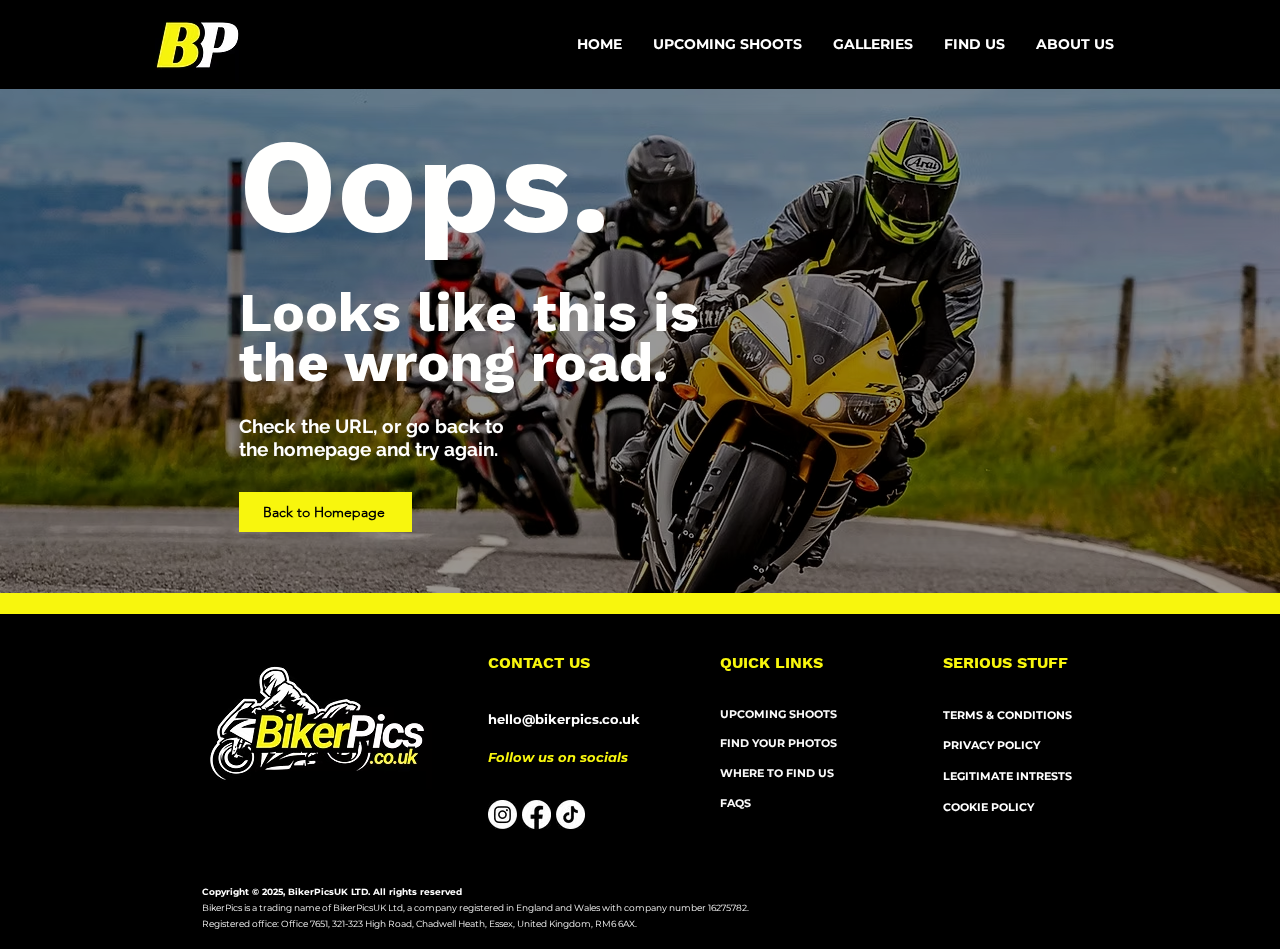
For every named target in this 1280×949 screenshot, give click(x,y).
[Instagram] (502, 814)
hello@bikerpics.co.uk (564, 719)
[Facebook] (536, 814)
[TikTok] (570, 814)
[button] (1075, 44)
